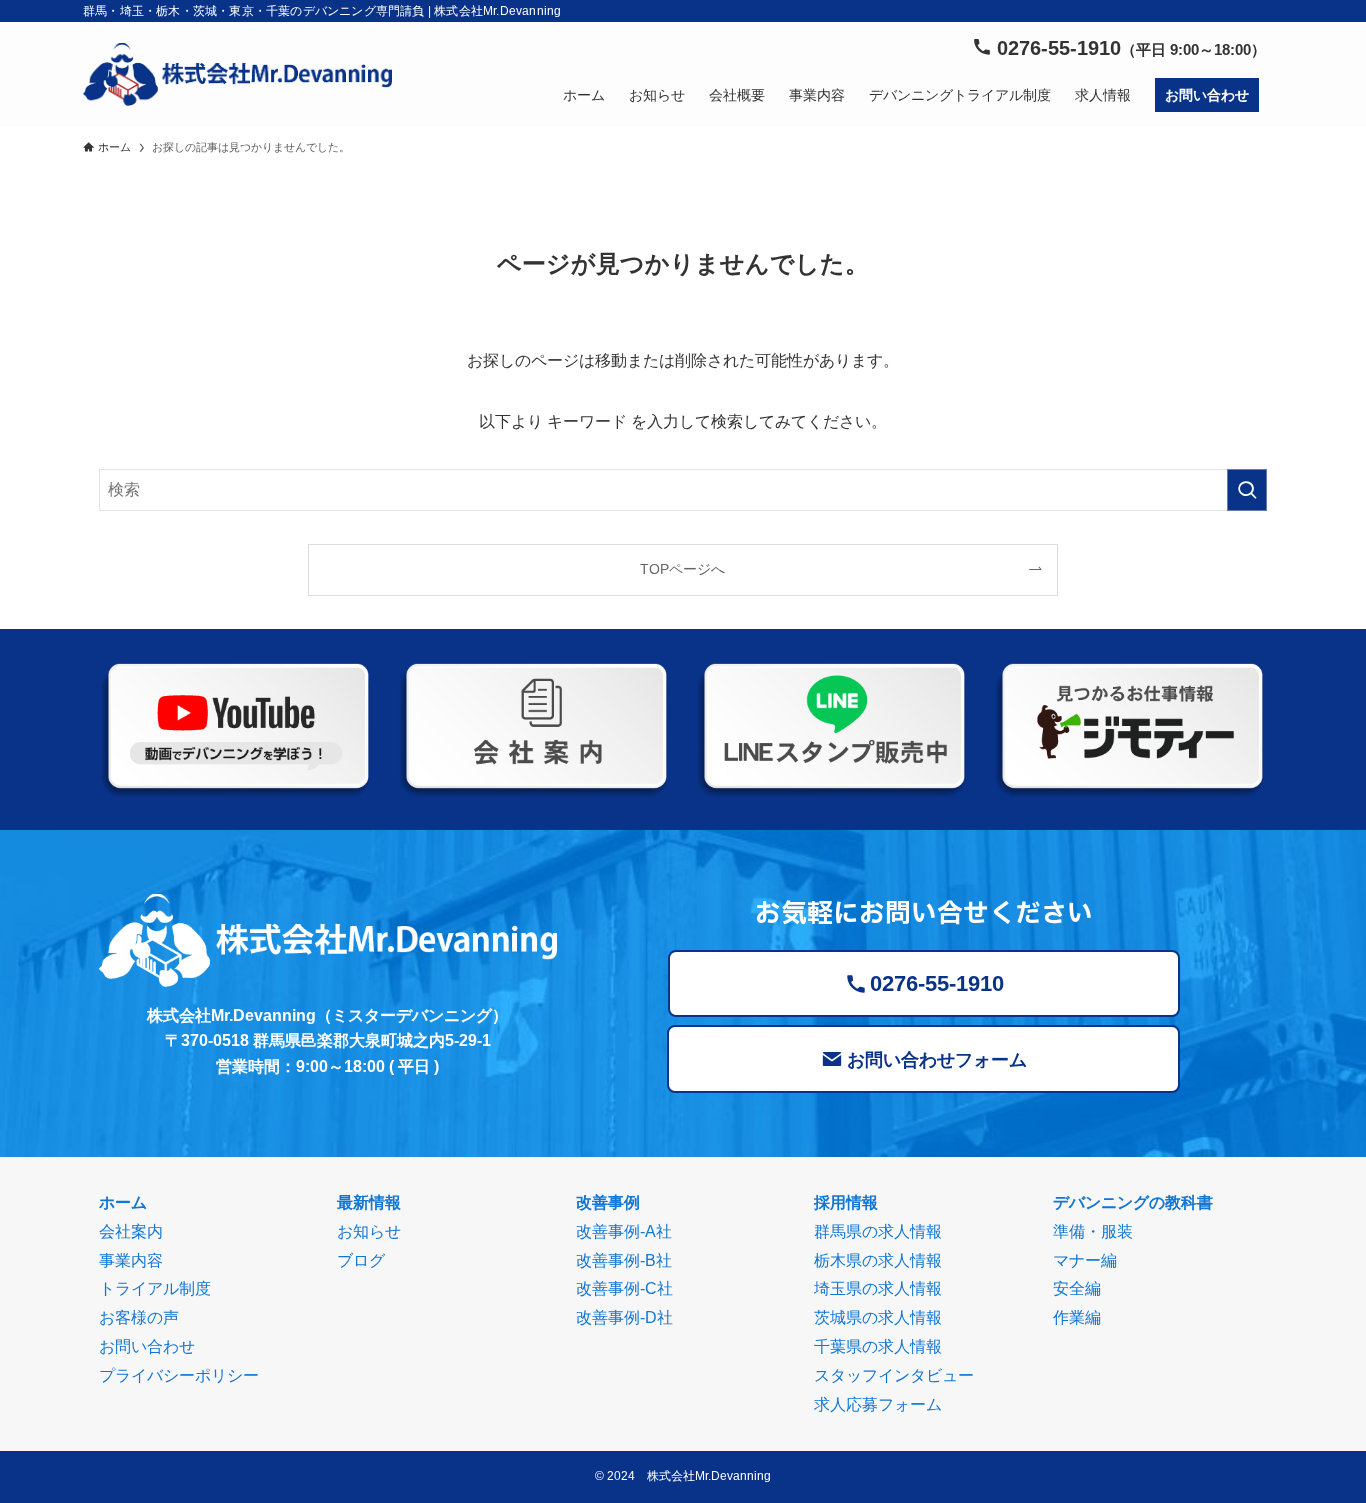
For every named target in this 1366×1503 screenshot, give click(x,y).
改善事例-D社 (624, 1317)
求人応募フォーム (878, 1404)
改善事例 (608, 1202)
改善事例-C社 (624, 1288)
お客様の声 (139, 1317)
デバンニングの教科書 (1133, 1202)
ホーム (123, 1202)
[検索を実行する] (1247, 490)
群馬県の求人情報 (878, 1231)
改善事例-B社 (624, 1260)
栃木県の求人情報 (878, 1260)
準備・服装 (1093, 1231)
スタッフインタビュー (894, 1375)
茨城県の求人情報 (878, 1317)
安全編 (1077, 1288)
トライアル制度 (155, 1288)
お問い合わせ (147, 1346)
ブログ (361, 1260)
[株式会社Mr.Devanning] (237, 74)
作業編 (1077, 1317)
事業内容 (131, 1260)
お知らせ (369, 1231)
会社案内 (131, 1231)
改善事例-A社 (624, 1231)
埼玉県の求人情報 (878, 1288)
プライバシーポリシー (179, 1375)
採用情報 (846, 1202)
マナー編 (1085, 1260)
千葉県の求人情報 (878, 1346)
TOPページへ (682, 569)
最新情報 (369, 1202)
